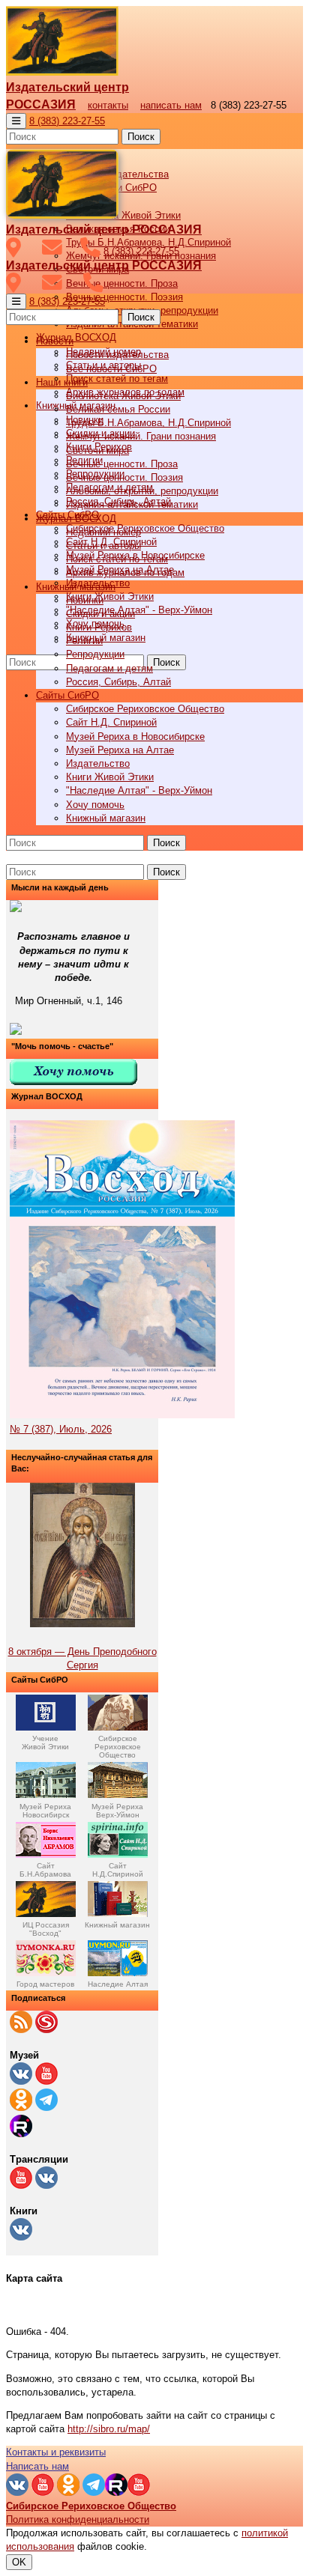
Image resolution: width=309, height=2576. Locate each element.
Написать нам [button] (37, 2466)
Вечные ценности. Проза (122, 283)
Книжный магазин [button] (76, 587)
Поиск (141, 137)
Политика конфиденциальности (78, 2519)
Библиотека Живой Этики (123, 215)
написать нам (171, 105)
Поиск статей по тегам (117, 379)
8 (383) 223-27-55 (67, 121)
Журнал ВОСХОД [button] (76, 337)
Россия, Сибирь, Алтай (118, 682)
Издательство (98, 763)
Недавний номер (103, 532)
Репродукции (95, 654)
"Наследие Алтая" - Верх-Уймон (139, 610)
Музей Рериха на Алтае (120, 750)
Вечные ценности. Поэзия (124, 297)
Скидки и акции (100, 614)
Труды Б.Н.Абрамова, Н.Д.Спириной (148, 423)
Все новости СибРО (111, 369)
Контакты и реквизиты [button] (56, 2452)
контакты (108, 105)
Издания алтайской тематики (132, 504)
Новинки (85, 600)
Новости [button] (55, 341)
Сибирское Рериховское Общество (145, 528)
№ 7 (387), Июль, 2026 (61, 1429)
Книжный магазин (106, 638)
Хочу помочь (95, 805)
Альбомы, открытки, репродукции (142, 491)
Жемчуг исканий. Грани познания (141, 436)
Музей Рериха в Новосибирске (135, 736)
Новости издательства (117, 355)
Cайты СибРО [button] (67, 695)
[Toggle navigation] (16, 121)
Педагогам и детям (109, 668)
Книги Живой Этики (110, 596)
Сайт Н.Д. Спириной (111, 722)
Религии (84, 641)
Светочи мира (97, 450)
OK (19, 2562)
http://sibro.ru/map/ (109, 2429)
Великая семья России (118, 409)
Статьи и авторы (103, 546)
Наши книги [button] (62, 382)
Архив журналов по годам (125, 572)
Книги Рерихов (99, 627)
